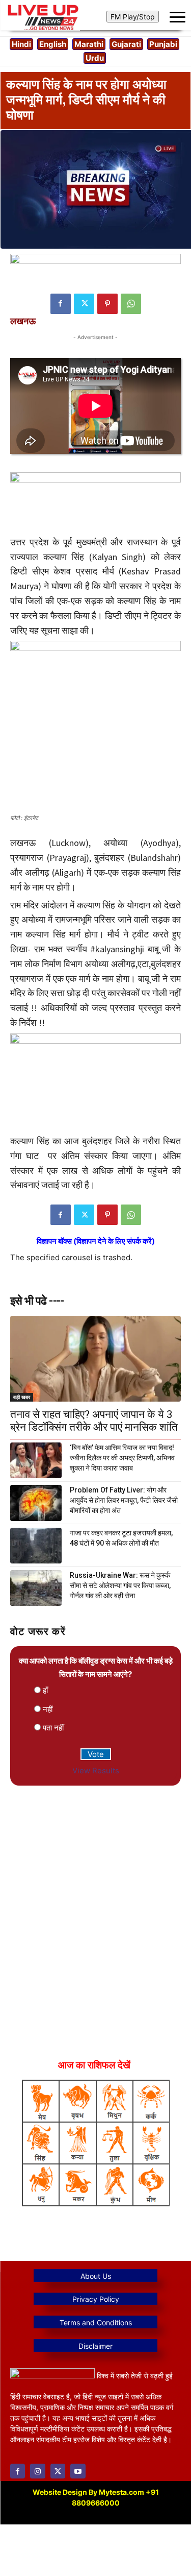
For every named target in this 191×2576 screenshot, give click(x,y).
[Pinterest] (107, 304)
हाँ (45, 1690)
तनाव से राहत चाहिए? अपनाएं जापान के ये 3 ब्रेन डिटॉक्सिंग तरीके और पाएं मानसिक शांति (94, 1421)
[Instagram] (37, 2471)
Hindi (21, 44)
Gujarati (126, 44)
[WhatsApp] (131, 304)
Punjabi (163, 44)
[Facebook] (61, 304)
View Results (96, 1771)
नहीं (48, 1709)
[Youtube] (78, 2471)
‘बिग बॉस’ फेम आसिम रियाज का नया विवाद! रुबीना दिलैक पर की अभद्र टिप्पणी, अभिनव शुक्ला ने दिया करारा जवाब (122, 1458)
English (53, 44)
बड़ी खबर (22, 1397)
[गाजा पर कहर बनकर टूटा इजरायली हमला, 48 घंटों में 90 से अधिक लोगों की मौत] (36, 1546)
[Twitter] (84, 304)
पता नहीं (53, 1728)
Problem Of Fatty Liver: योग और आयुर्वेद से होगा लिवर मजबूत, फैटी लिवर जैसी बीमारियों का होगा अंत (124, 1500)
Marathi (89, 44)
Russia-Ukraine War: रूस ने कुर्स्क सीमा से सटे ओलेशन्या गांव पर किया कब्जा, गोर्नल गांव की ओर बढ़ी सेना (120, 1585)
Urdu (95, 58)
